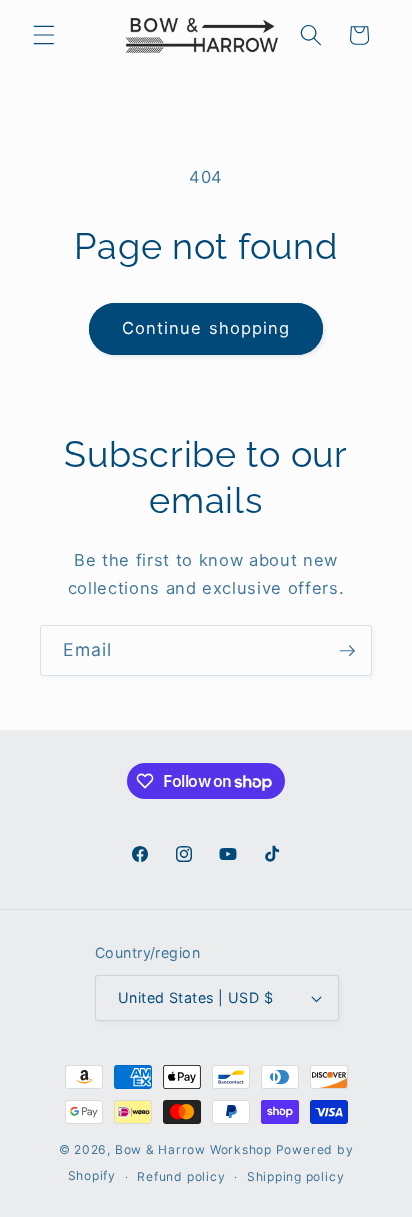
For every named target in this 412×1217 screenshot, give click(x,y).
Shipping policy (296, 1176)
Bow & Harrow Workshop (193, 1149)
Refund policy (181, 1176)
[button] (44, 35)
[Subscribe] (347, 651)
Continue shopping (206, 328)
